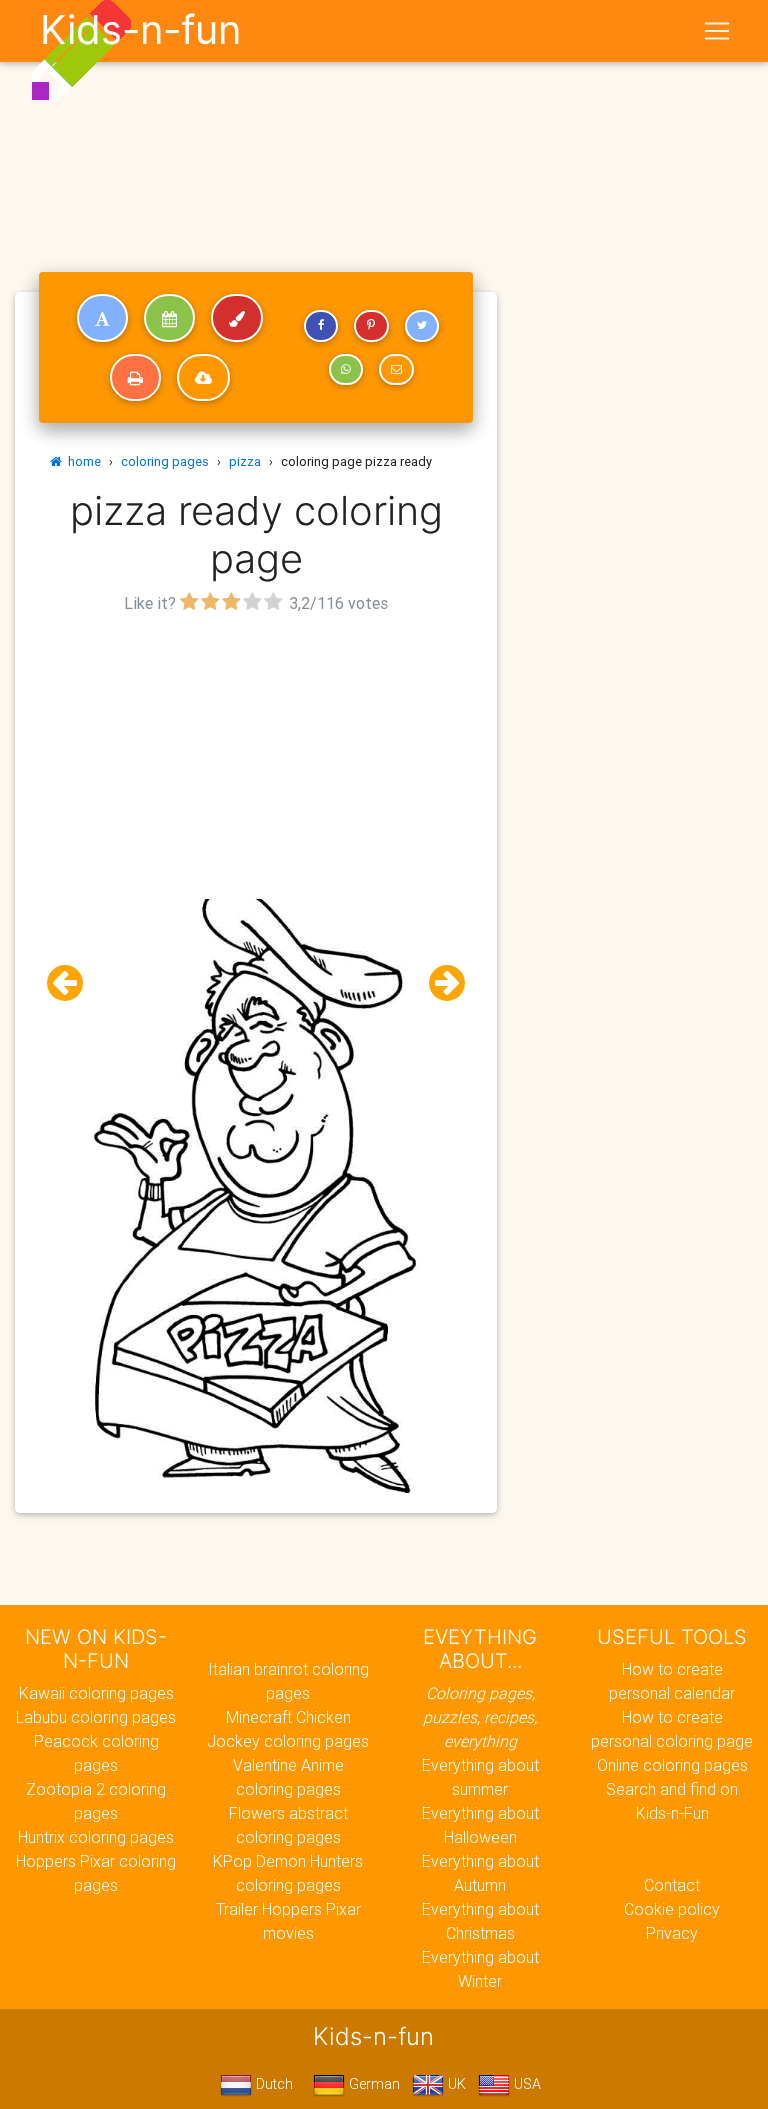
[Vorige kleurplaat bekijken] (73, 983)
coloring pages (165, 461)
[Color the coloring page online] (237, 318)
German (372, 2084)
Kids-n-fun (140, 30)
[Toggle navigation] (717, 31)
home (81, 461)
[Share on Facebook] (321, 326)
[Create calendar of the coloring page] (169, 318)
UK (455, 2084)
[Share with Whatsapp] (346, 370)
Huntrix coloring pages (96, 1837)
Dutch (272, 2084)
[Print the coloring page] (135, 378)
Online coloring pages (672, 1765)
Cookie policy (672, 1909)
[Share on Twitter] (422, 326)
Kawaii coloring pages (96, 1693)
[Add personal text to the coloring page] (102, 318)
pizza (245, 461)
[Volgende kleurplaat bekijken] (439, 983)
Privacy (672, 1933)
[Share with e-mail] (396, 370)
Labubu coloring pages (96, 1717)
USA (525, 2084)
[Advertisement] (256, 759)
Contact (672, 1885)
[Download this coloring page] (203, 378)
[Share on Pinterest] (371, 326)
